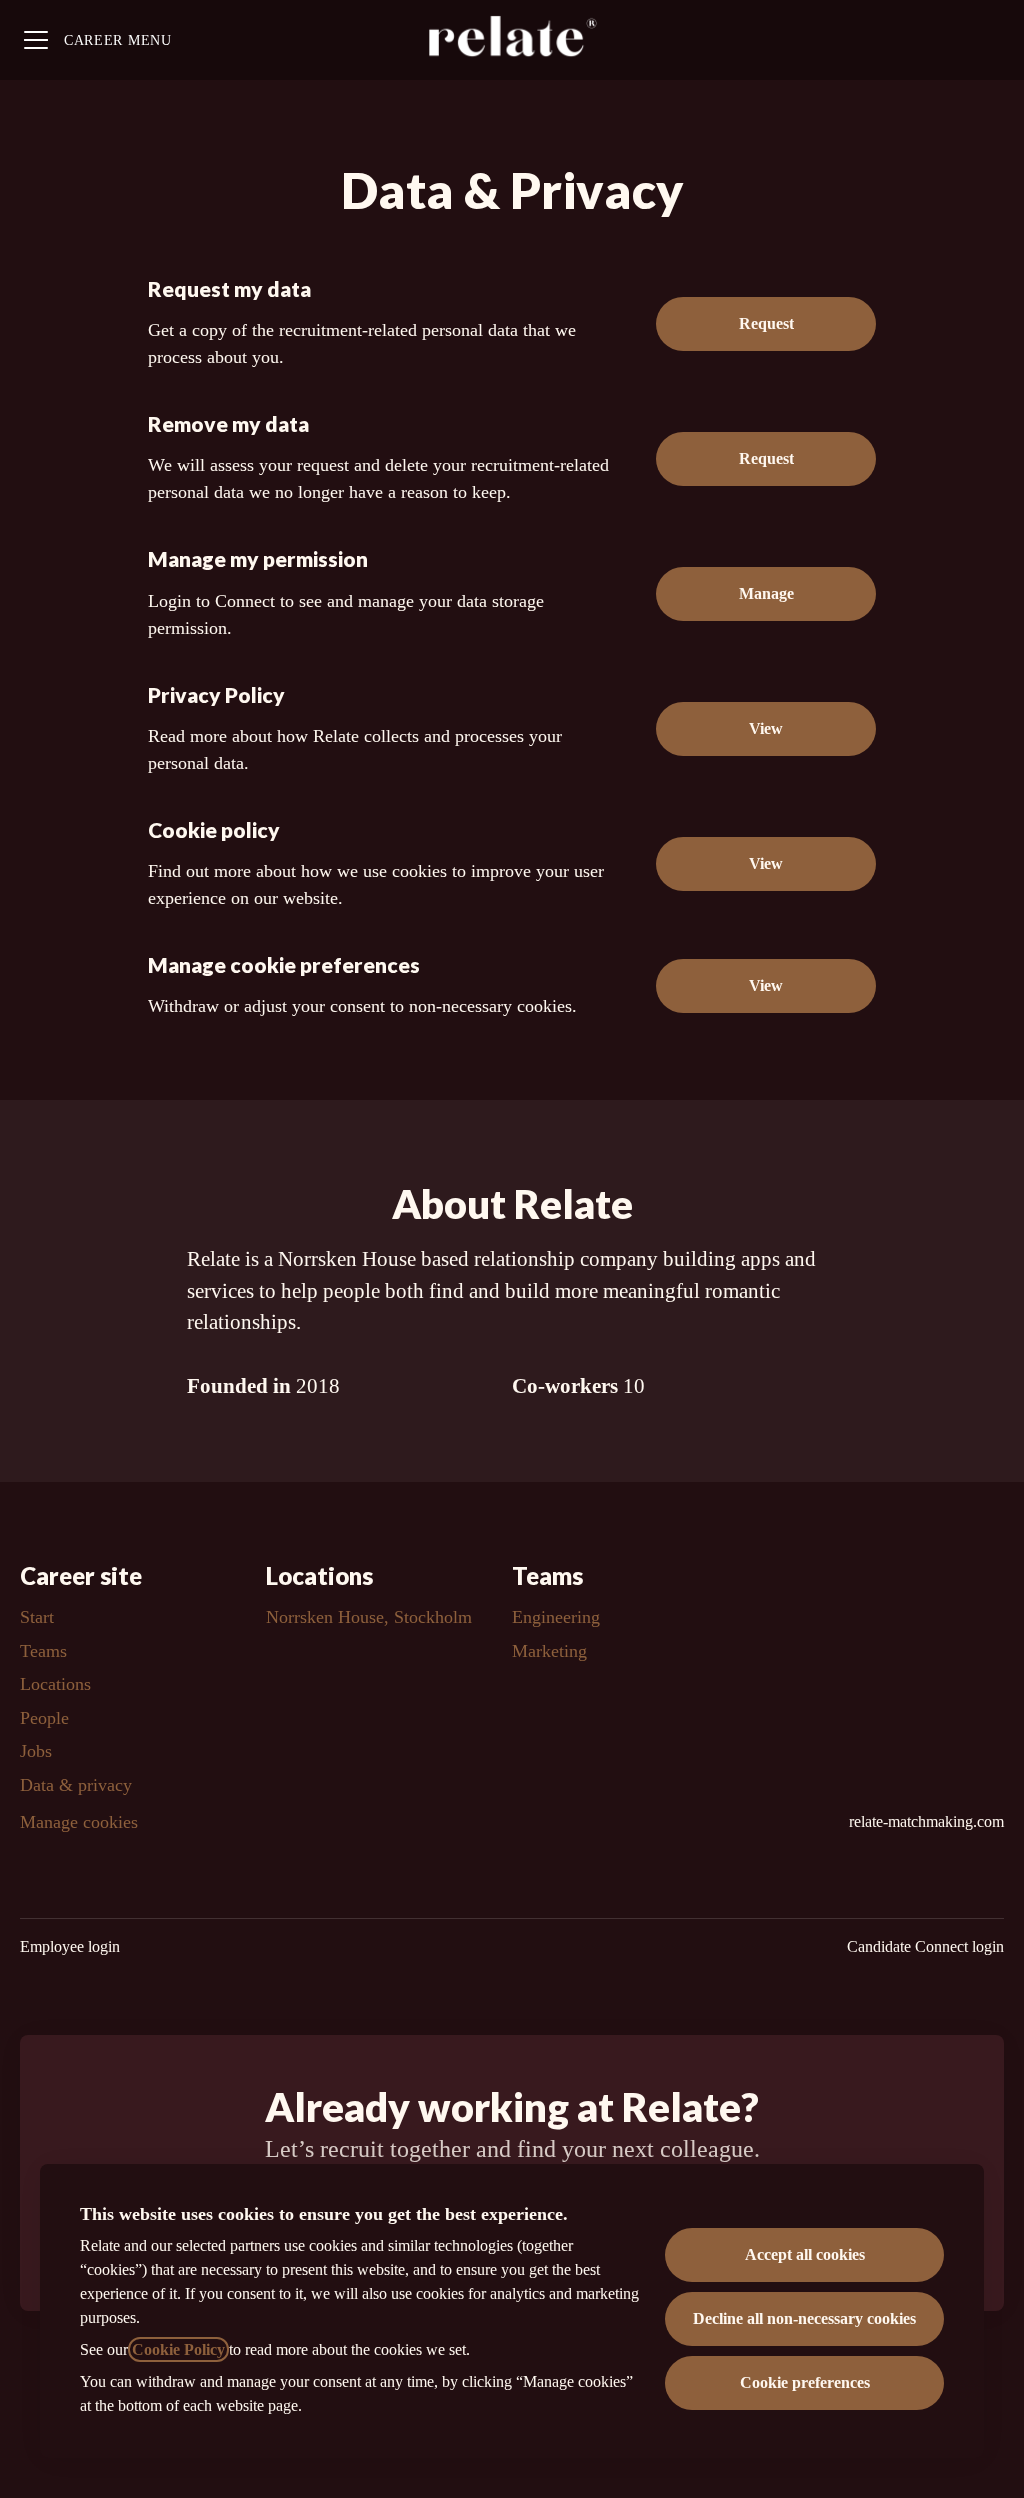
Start (37, 1617)
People (44, 1718)
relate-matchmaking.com (926, 1821)
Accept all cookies (805, 2254)
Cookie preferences (805, 2382)
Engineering (556, 1617)
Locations (55, 1684)
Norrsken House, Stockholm (369, 1617)
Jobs (36, 1751)
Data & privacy (76, 1785)
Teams (43, 1651)
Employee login (70, 1946)
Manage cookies (79, 1822)
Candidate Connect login (925, 1946)
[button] (766, 986)
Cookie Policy (178, 2349)
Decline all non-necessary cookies (804, 2318)
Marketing (549, 1651)
